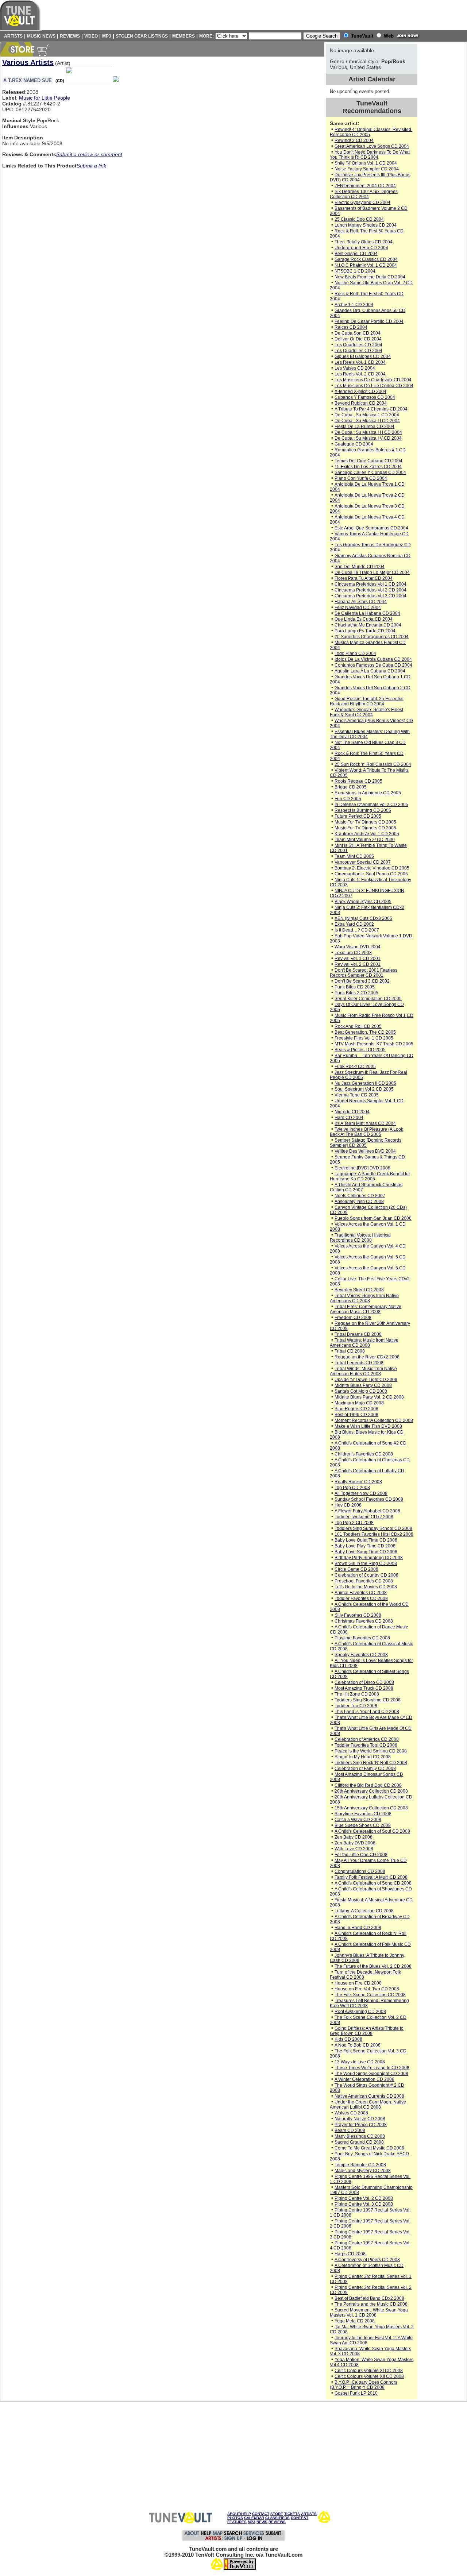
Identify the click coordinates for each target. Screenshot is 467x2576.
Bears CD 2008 (350, 2130)
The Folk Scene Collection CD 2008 (370, 1995)
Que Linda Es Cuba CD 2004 (364, 619)
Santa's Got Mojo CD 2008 (361, 1391)
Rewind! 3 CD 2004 (354, 140)
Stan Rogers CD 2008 (356, 1409)
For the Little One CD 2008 (361, 1855)
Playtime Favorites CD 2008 (362, 1638)
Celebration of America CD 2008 (367, 1739)
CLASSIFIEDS (277, 2518)
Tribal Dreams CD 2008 (358, 1334)
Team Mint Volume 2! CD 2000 (365, 840)
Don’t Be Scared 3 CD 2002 (362, 981)
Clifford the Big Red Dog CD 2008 (368, 1785)
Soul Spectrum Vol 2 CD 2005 (364, 1089)
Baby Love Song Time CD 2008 (366, 1552)
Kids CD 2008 (348, 2039)
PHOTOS (235, 2518)
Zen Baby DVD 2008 (355, 1843)
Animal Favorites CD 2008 (361, 1593)
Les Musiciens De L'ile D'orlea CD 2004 (374, 386)
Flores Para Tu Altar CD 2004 (364, 578)
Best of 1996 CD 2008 (356, 1415)
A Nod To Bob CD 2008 (358, 2045)
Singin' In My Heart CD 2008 (363, 1757)
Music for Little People (45, 98)
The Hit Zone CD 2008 (357, 1694)
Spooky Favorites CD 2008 (361, 1655)
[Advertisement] (443, 153)
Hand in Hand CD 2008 (358, 1928)
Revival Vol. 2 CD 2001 (358, 964)
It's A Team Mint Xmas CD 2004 (365, 1123)
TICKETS (292, 2514)
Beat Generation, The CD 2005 (365, 1032)
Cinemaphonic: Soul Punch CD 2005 (371, 874)
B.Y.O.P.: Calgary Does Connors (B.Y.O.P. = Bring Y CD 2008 (364, 2385)
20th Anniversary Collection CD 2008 (371, 1791)
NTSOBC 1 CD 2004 (355, 271)
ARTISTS (309, 2514)
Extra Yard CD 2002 (354, 924)
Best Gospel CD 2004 (356, 254)
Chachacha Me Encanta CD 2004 (368, 625)
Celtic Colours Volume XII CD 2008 (369, 2376)
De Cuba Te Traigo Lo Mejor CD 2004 (372, 572)
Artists (12, 36)
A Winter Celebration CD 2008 (364, 2079)
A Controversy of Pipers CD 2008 (367, 2260)
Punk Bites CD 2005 (355, 987)
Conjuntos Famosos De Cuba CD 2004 (373, 665)
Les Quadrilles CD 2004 (358, 345)
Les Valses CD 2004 (355, 368)
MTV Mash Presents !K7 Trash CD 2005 (374, 1044)
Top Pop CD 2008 (352, 1488)
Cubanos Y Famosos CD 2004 (365, 397)
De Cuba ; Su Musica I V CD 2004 (368, 438)
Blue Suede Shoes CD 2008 (363, 1825)
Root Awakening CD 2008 (360, 2012)
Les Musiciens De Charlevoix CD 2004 (373, 380)
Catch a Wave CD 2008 (358, 1820)
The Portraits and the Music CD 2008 (371, 2304)
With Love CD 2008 (354, 1849)
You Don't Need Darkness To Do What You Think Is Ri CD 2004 (370, 155)
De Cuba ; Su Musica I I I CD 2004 (368, 432)
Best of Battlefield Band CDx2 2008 (369, 2298)
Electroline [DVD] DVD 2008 (362, 1168)
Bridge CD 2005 (351, 787)
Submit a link (91, 166)
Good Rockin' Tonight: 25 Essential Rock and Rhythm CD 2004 (367, 701)
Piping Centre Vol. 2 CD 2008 (364, 2198)
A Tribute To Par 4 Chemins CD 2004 (371, 409)
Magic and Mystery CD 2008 (363, 2171)
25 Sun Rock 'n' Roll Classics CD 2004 (373, 764)
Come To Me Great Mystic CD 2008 (369, 2148)
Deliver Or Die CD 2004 (358, 339)
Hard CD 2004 (349, 1118)
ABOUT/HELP (239, 2514)
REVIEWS (277, 2522)
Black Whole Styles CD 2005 (363, 902)
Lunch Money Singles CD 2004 (366, 225)
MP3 (107, 36)
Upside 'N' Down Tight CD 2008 (366, 1380)
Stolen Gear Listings (142, 36)
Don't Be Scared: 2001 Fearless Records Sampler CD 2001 (364, 973)
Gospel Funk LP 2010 (356, 2393)
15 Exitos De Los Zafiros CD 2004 (368, 467)
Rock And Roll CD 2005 (358, 1026)
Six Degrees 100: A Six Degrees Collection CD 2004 (364, 194)
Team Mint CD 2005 (354, 856)
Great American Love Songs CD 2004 (372, 146)
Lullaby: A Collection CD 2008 (364, 1911)
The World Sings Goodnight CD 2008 (371, 2074)
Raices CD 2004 (351, 327)
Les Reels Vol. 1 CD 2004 (360, 362)
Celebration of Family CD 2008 (365, 1769)
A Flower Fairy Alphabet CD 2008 (367, 1511)
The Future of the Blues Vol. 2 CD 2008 (373, 1966)
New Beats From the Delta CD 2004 (370, 277)
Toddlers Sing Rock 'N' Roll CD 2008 (371, 1763)
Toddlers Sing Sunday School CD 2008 (373, 1528)
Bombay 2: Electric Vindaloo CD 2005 (372, 868)
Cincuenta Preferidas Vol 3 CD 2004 (370, 596)
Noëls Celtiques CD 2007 (360, 1196)
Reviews (70, 36)
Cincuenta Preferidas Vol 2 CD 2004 (370, 590)
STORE (277, 2514)
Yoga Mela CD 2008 (355, 2321)
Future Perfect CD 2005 (358, 816)
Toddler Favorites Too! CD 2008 (366, 1745)
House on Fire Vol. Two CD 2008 (367, 1989)
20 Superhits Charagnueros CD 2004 (372, 637)
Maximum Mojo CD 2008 (359, 1403)
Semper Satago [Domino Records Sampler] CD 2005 (366, 1143)
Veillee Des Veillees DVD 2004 (365, 1151)
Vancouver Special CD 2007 (363, 862)
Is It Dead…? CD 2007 (357, 930)
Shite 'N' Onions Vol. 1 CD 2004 (366, 163)
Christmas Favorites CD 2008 (364, 1621)
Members (184, 36)
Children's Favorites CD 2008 (364, 1454)
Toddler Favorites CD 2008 (361, 1599)
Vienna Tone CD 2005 (357, 1095)
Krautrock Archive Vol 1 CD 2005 (367, 834)
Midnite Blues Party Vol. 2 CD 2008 (369, 1397)
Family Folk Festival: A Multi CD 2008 (371, 1877)
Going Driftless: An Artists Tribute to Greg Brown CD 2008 (367, 2031)
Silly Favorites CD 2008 (358, 1615)
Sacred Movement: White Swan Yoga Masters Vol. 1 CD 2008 (369, 2313)
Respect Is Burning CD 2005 (363, 810)
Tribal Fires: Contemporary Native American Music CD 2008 (366, 1309)
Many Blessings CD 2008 (360, 2136)
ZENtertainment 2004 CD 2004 (365, 186)
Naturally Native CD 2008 (360, 2119)
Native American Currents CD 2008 (369, 2096)
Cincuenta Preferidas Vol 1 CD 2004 (370, 584)
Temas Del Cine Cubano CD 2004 (368, 461)
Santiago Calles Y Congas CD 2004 (370, 473)
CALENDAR (254, 2518)
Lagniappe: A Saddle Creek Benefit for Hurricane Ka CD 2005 (370, 1176)
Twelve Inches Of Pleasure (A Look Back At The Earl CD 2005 (366, 1132)
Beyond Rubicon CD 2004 (361, 403)
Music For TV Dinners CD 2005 (365, 822)
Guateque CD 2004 (354, 444)
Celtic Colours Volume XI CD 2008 (369, 2371)
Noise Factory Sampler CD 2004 (367, 169)
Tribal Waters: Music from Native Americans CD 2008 (364, 1343)
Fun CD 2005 (348, 799)
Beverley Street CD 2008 (359, 1290)
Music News (41, 36)
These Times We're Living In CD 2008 (372, 2068)
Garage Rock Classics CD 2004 (366, 259)
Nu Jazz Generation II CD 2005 (365, 1083)
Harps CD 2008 (350, 2254)
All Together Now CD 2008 (361, 1493)
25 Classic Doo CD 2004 (359, 219)
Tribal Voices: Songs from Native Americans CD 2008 (364, 1298)
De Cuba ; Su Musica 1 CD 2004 (367, 415)
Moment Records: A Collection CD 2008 (374, 1420)
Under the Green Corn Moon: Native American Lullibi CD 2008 (368, 2105)
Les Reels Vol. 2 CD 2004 (360, 374)
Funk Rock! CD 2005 (355, 1067)
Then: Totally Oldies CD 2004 (364, 242)
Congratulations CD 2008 (360, 1871)
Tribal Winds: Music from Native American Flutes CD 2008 (363, 1371)
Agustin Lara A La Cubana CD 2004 (370, 671)
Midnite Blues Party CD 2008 (363, 1385)
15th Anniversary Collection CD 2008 (371, 1808)
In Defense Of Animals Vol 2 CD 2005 (371, 805)
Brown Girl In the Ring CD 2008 (366, 1563)
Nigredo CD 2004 (352, 1112)
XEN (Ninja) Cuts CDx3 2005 (363, 918)
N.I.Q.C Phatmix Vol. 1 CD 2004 (366, 265)
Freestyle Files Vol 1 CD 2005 (364, 1038)
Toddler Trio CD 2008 (356, 1706)
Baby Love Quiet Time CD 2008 (366, 1540)
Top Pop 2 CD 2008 (354, 1523)
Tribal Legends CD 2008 (359, 1363)
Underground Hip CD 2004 (361, 248)
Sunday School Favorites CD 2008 (369, 1499)
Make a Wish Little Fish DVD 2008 (368, 1426)
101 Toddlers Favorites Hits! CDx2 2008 (374, 1534)
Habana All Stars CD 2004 (361, 602)
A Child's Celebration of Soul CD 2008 (372, 1831)
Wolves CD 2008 (351, 2113)
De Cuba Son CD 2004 (358, 333)
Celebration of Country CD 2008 (366, 1575)
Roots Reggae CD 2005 (358, 781)
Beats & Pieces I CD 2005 (360, 1050)
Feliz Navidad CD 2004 (358, 608)
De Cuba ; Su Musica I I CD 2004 (367, 421)
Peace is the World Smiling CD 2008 (371, 1751)
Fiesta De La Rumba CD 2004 (364, 427)
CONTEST (300, 2518)
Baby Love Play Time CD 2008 (365, 1546)
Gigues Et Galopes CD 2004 (363, 356)
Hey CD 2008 (348, 1505)
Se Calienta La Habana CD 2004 (367, 613)
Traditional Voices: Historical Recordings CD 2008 (360, 1238)
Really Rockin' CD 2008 (358, 1482)
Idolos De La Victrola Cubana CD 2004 (373, 659)
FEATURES (237, 2522)
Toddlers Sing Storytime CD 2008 (368, 1700)
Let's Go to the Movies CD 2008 (366, 1587)
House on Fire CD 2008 (358, 1983)
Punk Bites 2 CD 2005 (356, 993)
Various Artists (28, 62)
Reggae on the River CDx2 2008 (367, 1357)
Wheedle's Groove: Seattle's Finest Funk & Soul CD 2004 (366, 712)
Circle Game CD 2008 (356, 1569)
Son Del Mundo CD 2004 (360, 567)
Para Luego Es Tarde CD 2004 (365, 631)
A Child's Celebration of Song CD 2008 (373, 1883)
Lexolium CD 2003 (353, 953)
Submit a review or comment (89, 154)
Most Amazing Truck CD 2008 (364, 1688)
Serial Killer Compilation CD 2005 (368, 999)
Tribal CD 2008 (350, 1351)
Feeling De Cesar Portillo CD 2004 (369, 321)
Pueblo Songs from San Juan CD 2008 (373, 1218)
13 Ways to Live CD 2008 (360, 2062)
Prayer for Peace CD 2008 (361, 2125)
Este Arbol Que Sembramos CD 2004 (371, 528)
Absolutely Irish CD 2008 (359, 1202)
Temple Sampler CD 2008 (360, 2165)
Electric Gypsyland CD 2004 (362, 203)
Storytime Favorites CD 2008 (363, 1814)
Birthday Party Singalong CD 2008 (369, 1558)
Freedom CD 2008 (353, 1318)
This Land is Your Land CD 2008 (367, 1712)
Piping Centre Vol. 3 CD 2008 (364, 2204)
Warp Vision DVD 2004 (358, 947)
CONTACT (261, 2514)
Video (91, 36)
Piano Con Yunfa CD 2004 (361, 478)
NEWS (262, 2522)
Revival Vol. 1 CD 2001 (358, 959)
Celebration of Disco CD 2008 (364, 1682)
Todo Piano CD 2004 (355, 653)
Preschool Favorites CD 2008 (364, 1581)
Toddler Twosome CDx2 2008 (364, 1517)
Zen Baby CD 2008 (354, 1837)
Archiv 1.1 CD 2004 (354, 305)
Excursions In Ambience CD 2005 (368, 793)
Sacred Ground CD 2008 (359, 2142)
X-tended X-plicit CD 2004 (360, 392)
